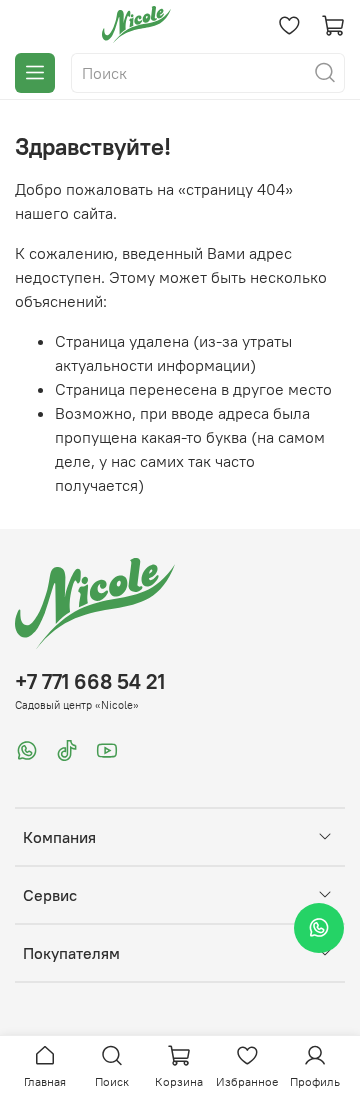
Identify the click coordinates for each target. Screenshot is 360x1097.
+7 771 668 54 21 (90, 681)
